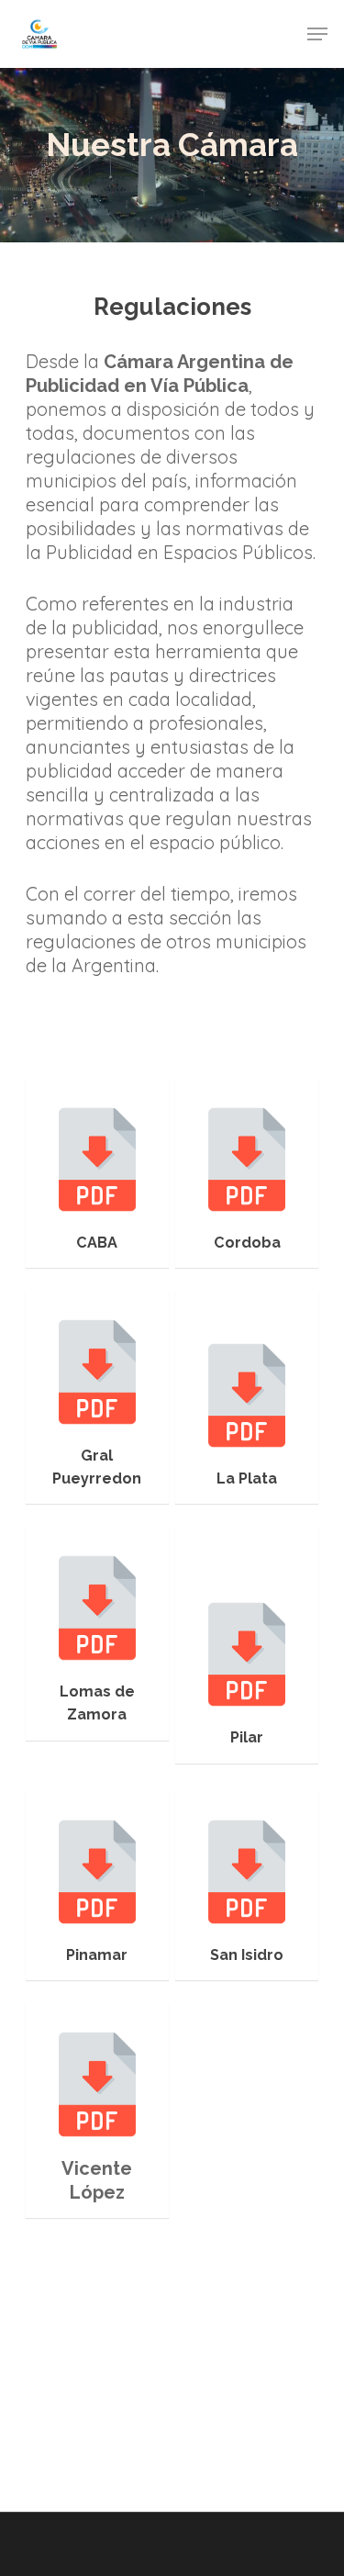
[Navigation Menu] (317, 34)
